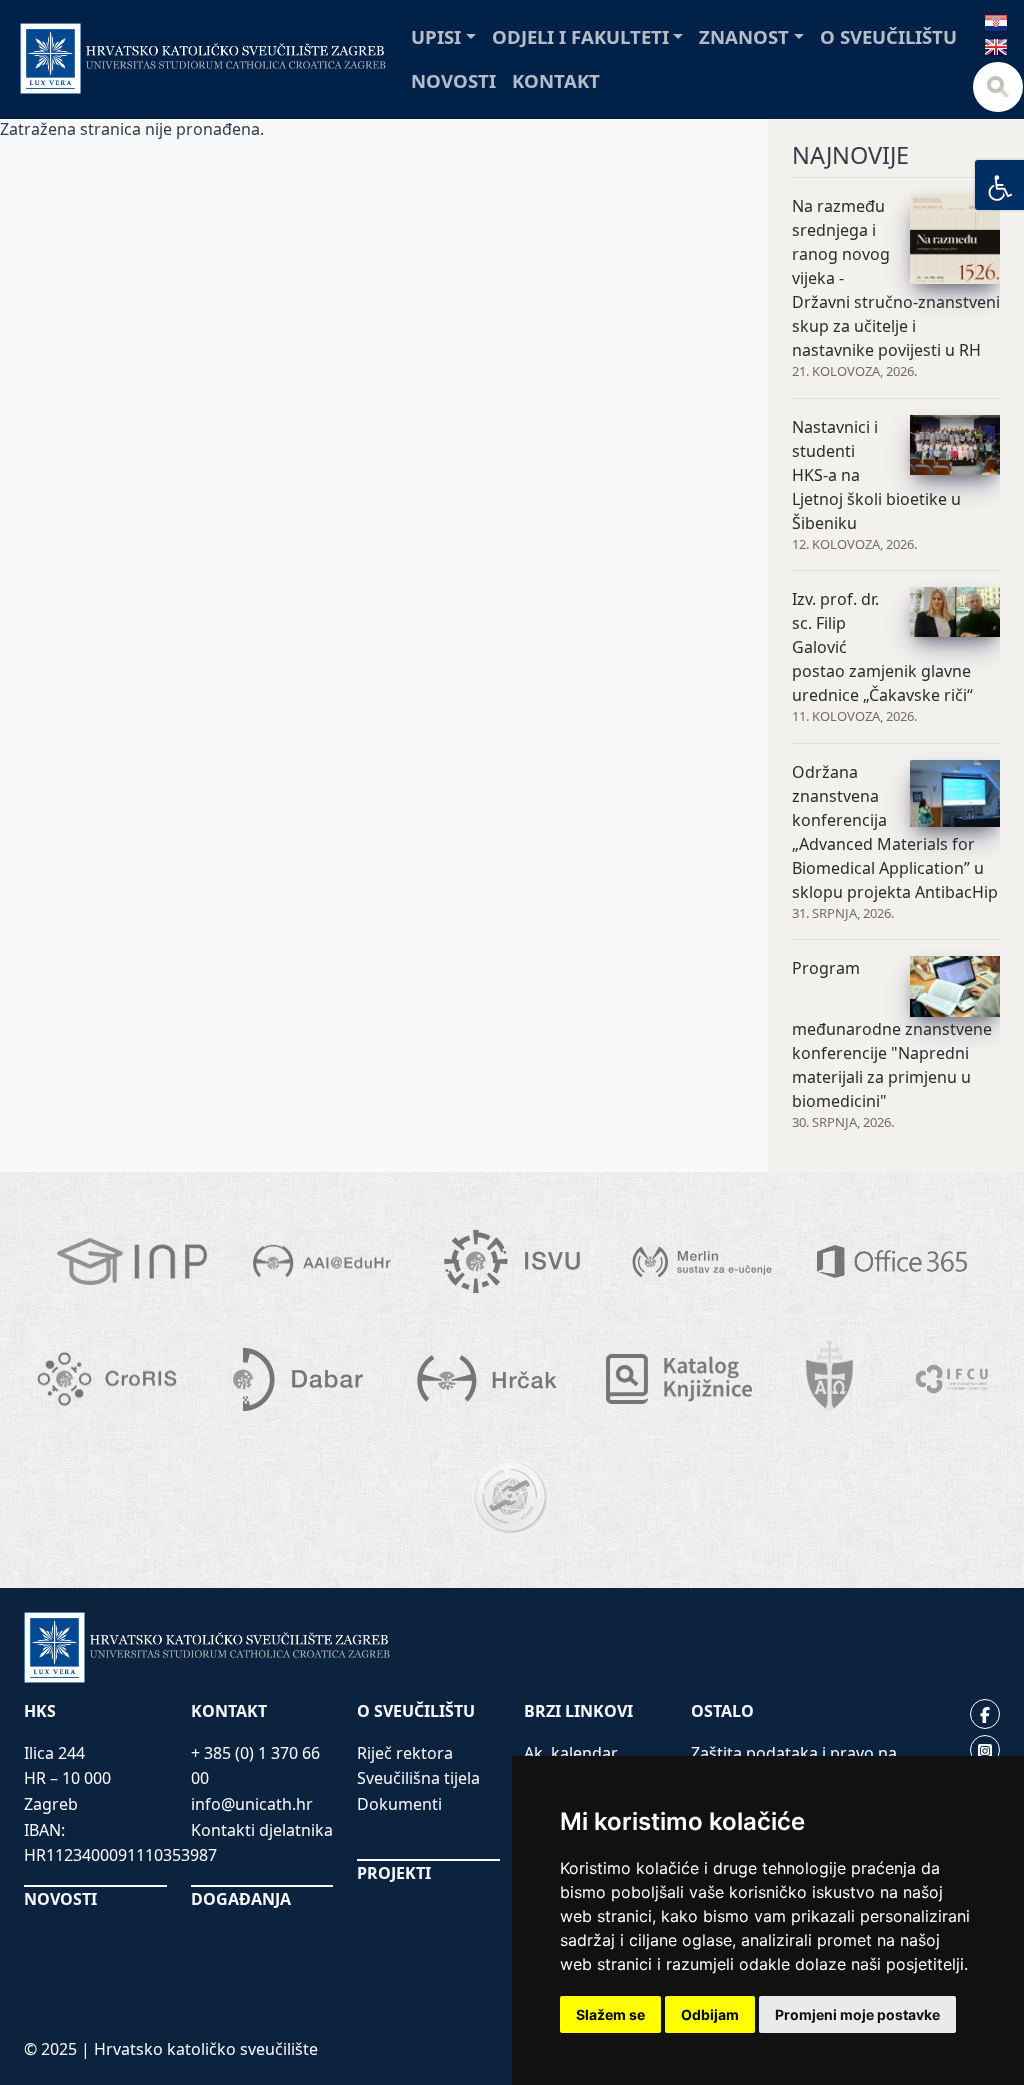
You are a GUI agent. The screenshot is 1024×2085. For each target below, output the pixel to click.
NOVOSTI (60, 1899)
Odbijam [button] (710, 2014)
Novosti (453, 80)
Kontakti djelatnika (262, 1830)
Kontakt (556, 80)
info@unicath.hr (252, 1804)
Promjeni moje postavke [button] (857, 2014)
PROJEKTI (394, 1873)
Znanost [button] (744, 36)
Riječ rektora (405, 1753)
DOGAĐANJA (241, 1899)
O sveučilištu (888, 36)
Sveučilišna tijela (418, 1778)
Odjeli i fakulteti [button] (580, 36)
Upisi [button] (436, 36)
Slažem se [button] (610, 2014)
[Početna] (203, 58)
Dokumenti (399, 1804)
